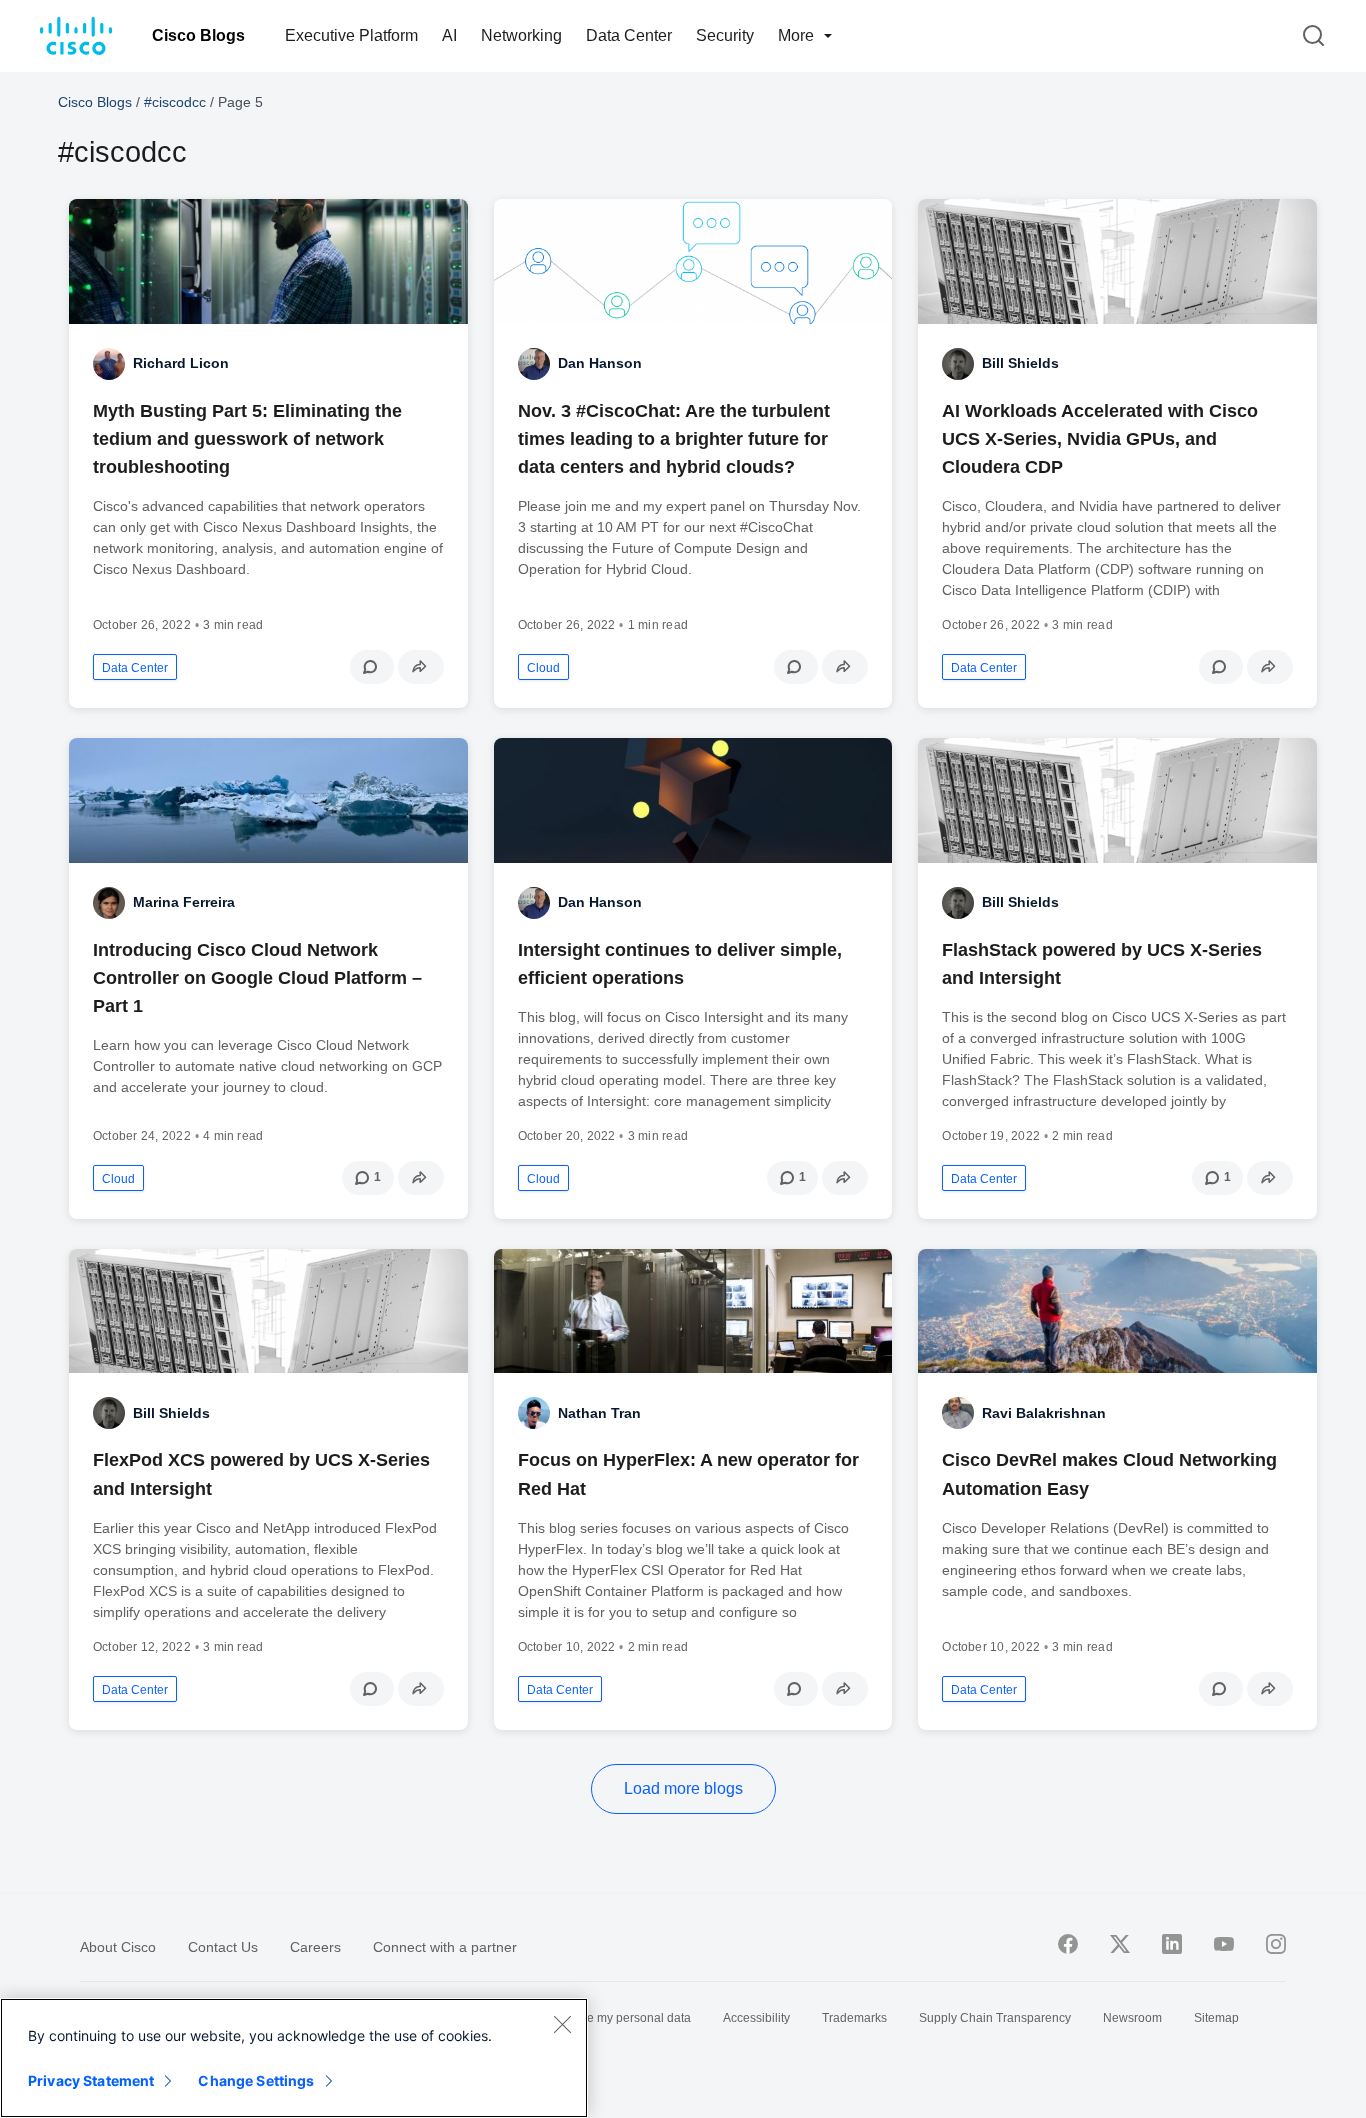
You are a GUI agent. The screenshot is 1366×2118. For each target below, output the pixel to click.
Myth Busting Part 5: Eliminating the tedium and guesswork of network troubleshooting (247, 439)
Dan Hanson (600, 363)
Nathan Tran (599, 1413)
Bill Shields (1020, 363)
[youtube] (1224, 1944)
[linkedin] (1172, 1944)
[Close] (562, 2024)
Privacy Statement (91, 2080)
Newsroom (1132, 2018)
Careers (315, 1947)
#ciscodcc (175, 102)
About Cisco (118, 1947)
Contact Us (223, 1947)
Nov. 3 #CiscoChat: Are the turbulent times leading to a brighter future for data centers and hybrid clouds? (674, 439)
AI (449, 35)
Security (725, 35)
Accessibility (756, 2018)
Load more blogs (683, 1788)
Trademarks (854, 2018)
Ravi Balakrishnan (1044, 1413)
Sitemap (1216, 2018)
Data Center (629, 35)
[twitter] (1120, 1944)
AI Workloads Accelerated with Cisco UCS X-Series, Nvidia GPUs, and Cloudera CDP (1100, 439)
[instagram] (1276, 1944)
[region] (294, 2058)
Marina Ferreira (184, 902)
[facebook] (1068, 1944)
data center (135, 668)
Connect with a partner (445, 1947)
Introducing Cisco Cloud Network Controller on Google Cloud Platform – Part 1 (257, 978)
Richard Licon (181, 363)
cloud (543, 668)
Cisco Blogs (198, 35)
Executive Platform (351, 35)
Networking (521, 35)
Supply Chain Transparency (995, 2018)
